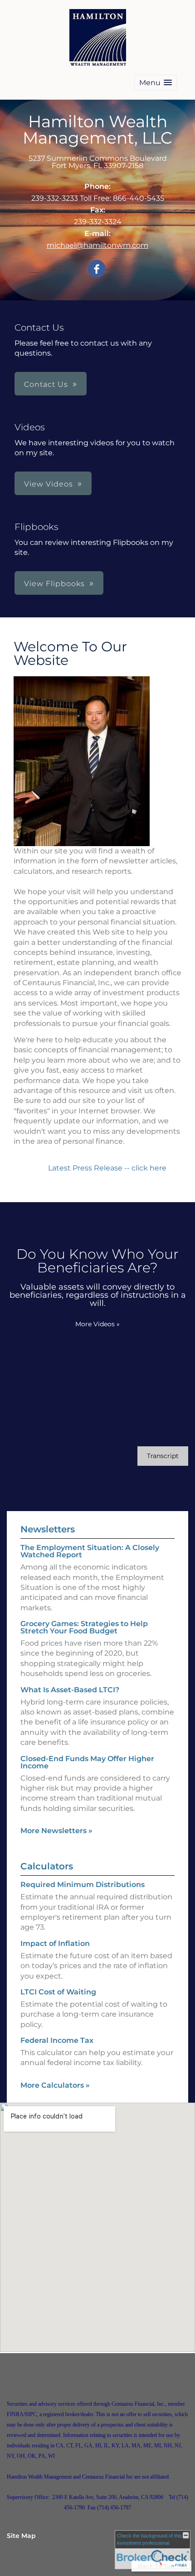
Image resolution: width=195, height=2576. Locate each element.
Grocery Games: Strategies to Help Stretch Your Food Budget (84, 1627)
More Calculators (55, 2085)
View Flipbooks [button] (54, 584)
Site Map (21, 2536)
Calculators (47, 1866)
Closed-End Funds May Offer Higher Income (87, 1762)
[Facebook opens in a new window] (97, 269)
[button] (156, 83)
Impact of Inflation (55, 1943)
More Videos (97, 1324)
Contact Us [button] (46, 384)
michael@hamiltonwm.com (97, 245)
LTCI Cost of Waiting (58, 1992)
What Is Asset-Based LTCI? (70, 1690)
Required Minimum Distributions (83, 1885)
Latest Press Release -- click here (108, 1168)
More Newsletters (56, 1831)
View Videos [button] (49, 484)
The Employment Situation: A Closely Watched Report (90, 1551)
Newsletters (48, 1529)
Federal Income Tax (57, 2040)
